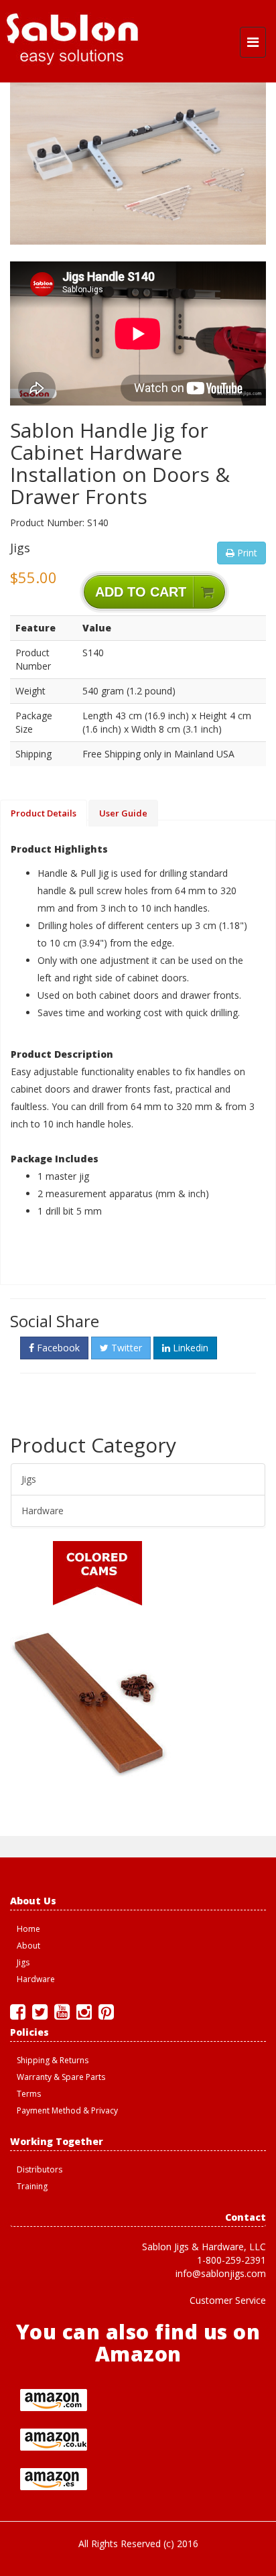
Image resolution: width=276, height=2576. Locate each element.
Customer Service (228, 2300)
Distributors (40, 2169)
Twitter (125, 1348)
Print (246, 553)
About (28, 1946)
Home (28, 1929)
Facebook (57, 1348)
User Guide (123, 813)
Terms (29, 2094)
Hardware (43, 1511)
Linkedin (189, 1348)
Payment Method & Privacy (67, 2110)
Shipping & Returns (53, 2060)
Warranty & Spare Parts (61, 2077)
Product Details (44, 813)
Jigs (29, 1479)
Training (32, 2186)
